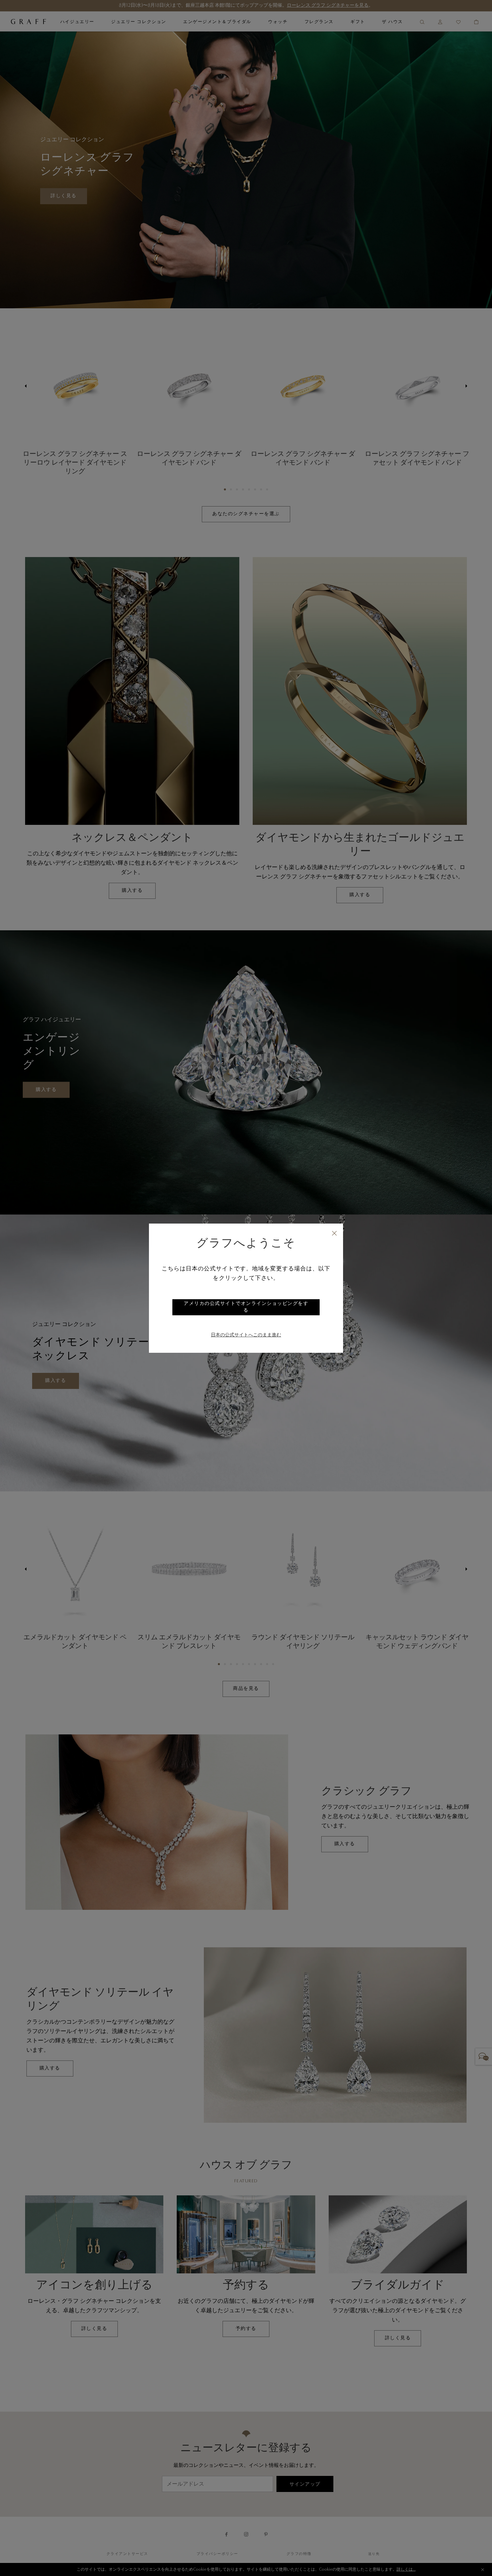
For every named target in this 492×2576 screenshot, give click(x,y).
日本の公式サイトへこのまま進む (246, 1335)
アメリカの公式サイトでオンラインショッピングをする (246, 1307)
